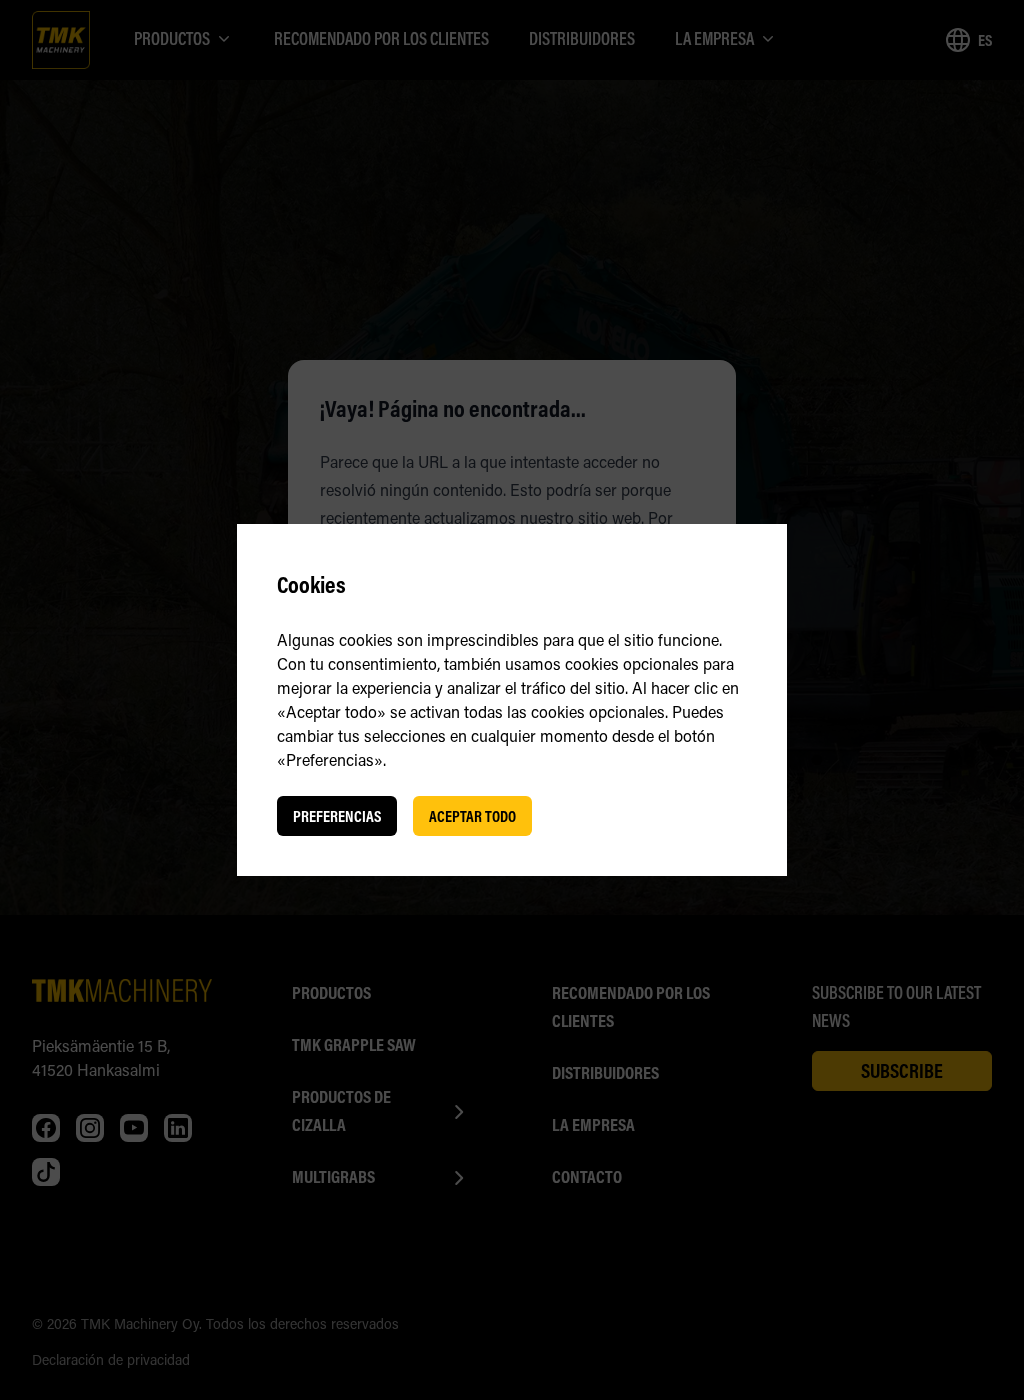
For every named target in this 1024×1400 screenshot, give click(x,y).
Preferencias (337, 816)
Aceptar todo (472, 816)
